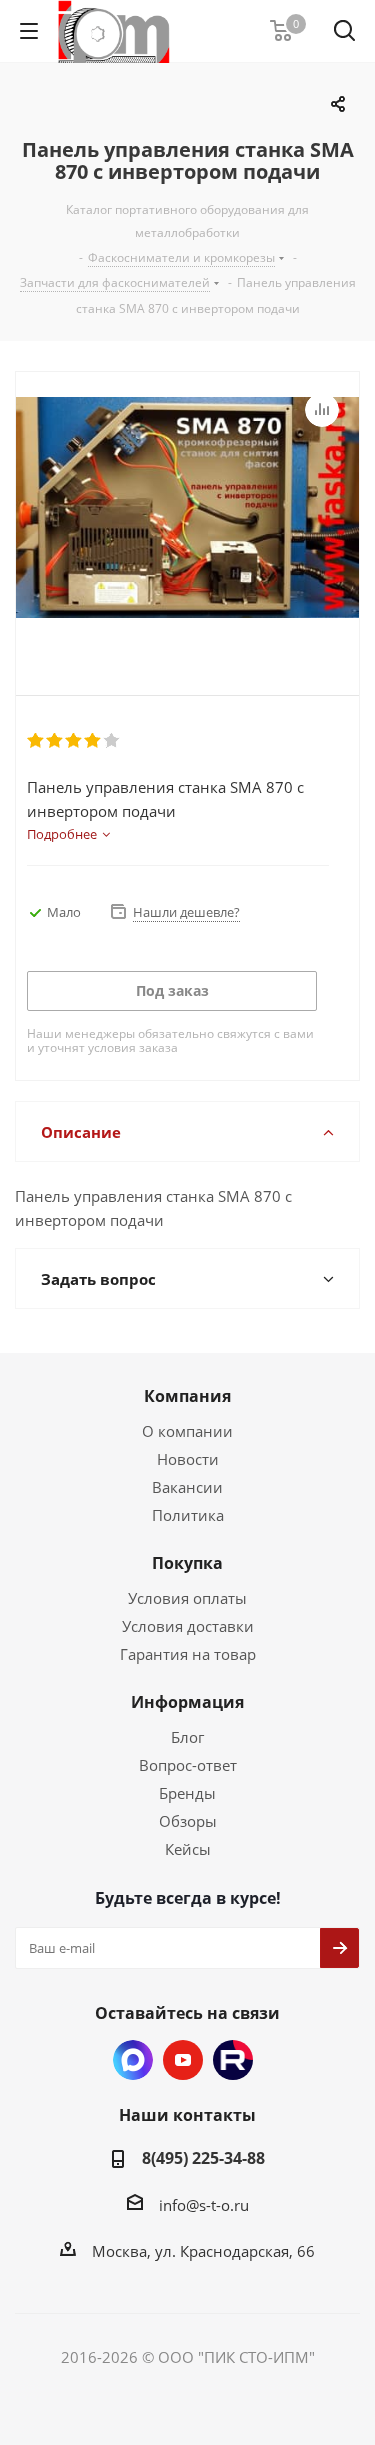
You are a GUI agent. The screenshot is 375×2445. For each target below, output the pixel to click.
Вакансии (187, 1487)
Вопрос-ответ (188, 1765)
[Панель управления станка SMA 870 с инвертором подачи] (187, 517)
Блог (187, 1737)
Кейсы (188, 1849)
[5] (112, 741)
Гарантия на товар (188, 1654)
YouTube (183, 2060)
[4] (93, 741)
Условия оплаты (187, 1598)
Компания (187, 1396)
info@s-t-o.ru (204, 2205)
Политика (188, 1515)
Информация (187, 1702)
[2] (55, 741)
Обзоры (188, 1821)
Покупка (187, 1563)
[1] (36, 741)
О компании (187, 1431)
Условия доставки (188, 1626)
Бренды (187, 1793)
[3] (74, 741)
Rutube (233, 2060)
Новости (188, 1459)
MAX (133, 2060)
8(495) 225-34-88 (203, 2158)
